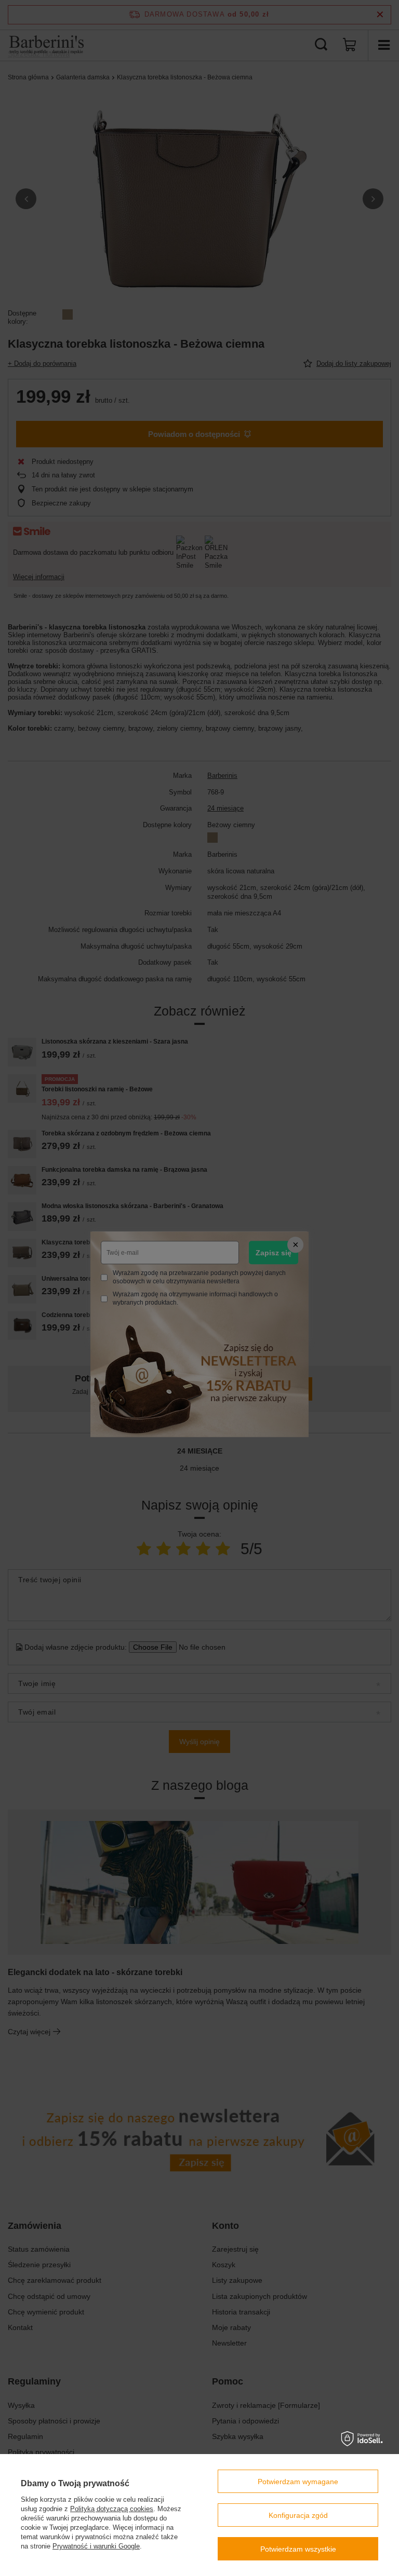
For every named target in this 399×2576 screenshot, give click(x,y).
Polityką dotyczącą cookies (112, 2509)
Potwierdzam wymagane (298, 2482)
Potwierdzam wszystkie (298, 2549)
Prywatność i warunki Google (96, 2546)
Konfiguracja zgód (298, 2515)
